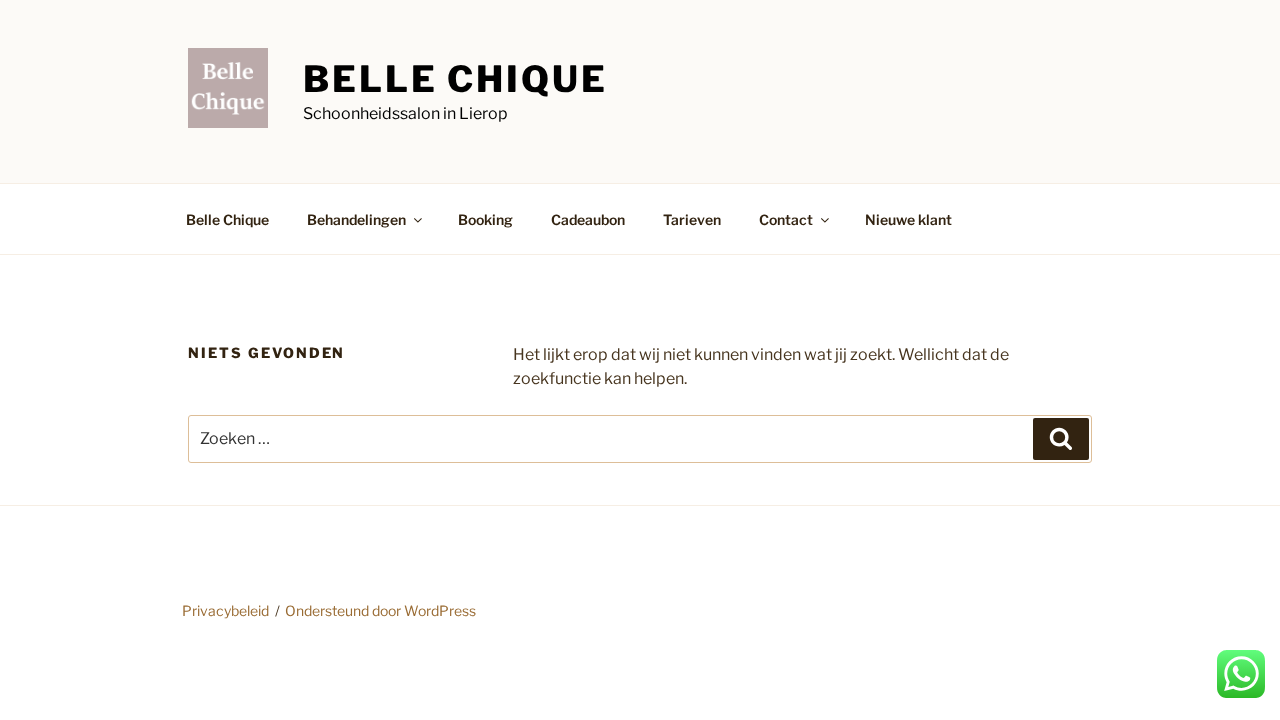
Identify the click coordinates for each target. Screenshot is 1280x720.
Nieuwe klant (908, 219)
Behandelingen (356, 219)
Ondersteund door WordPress (380, 610)
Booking (485, 219)
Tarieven (692, 219)
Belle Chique (455, 79)
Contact (786, 219)
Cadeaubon (588, 219)
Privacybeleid (225, 610)
